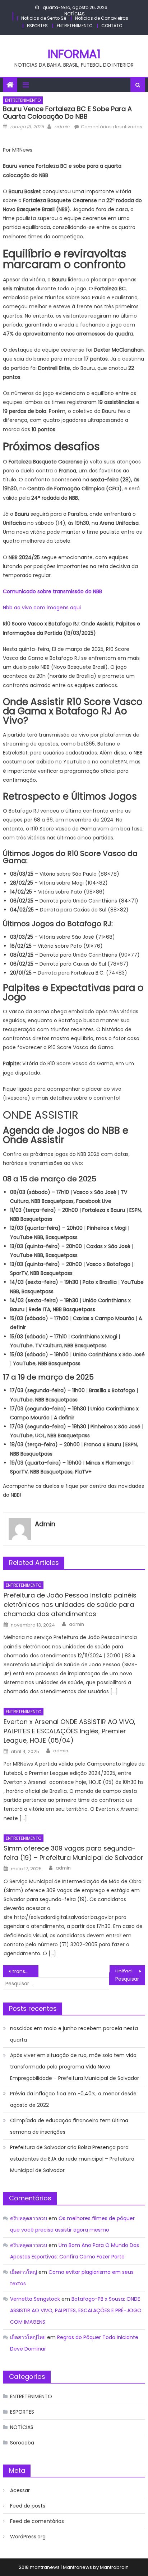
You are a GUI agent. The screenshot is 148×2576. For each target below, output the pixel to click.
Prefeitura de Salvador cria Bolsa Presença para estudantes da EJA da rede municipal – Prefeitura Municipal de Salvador (72, 2159)
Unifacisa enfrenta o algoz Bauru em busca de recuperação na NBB (130, 1971)
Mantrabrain (114, 2567)
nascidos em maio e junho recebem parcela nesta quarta (74, 2034)
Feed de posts (28, 2506)
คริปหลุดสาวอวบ (29, 2218)
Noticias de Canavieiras (102, 18)
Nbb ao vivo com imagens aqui (42, 608)
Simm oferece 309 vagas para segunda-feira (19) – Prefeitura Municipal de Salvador (73, 1853)
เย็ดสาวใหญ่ (24, 2272)
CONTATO (112, 26)
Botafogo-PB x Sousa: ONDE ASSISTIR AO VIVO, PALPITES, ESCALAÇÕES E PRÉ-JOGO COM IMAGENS (76, 2310)
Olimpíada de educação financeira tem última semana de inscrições (69, 2126)
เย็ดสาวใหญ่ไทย (28, 2337)
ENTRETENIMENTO (75, 26)
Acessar (20, 2490)
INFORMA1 (74, 54)
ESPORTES (37, 26)
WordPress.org (28, 2537)
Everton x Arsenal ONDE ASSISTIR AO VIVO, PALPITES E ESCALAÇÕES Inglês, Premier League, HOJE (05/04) (70, 1731)
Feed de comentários (37, 2521)
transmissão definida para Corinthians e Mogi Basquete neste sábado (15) (25, 1971)
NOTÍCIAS (75, 14)
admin (62, 127)
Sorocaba (22, 2443)
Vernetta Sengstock (35, 2299)
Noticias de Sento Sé (44, 18)
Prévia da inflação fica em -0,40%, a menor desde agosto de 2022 (73, 2099)
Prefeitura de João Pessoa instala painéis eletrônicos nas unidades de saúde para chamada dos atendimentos (70, 1604)
